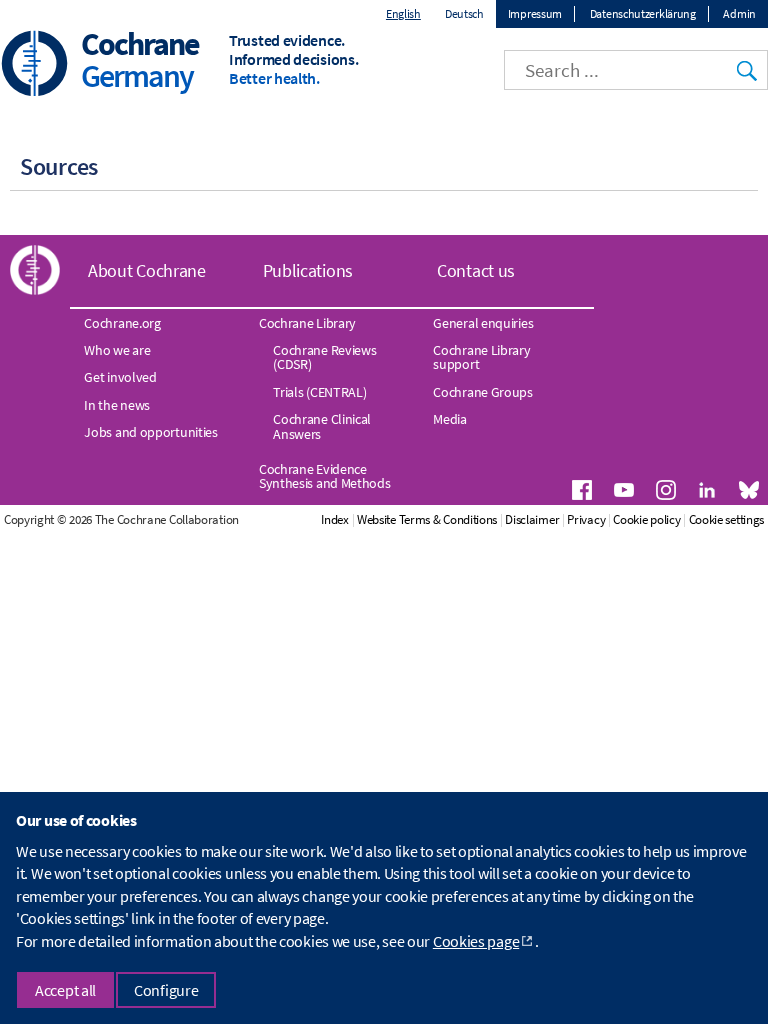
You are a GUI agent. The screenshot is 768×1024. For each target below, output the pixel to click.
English (403, 13)
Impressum (535, 13)
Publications (308, 270)
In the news (117, 405)
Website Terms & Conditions (427, 519)
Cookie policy (646, 519)
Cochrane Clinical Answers (322, 426)
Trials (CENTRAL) (319, 392)
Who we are (117, 350)
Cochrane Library (307, 323)
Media (450, 419)
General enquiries (483, 323)
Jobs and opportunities (150, 432)
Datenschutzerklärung (643, 13)
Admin (739, 13)
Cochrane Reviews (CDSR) (324, 357)
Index (335, 519)
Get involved (120, 377)
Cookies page (476, 941)
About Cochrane (147, 270)
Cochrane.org (122, 323)
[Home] (35, 65)
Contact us (476, 270)
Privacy (586, 519)
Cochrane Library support (481, 357)
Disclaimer (532, 519)
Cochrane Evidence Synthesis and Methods (325, 476)
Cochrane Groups (483, 392)
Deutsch (464, 13)
